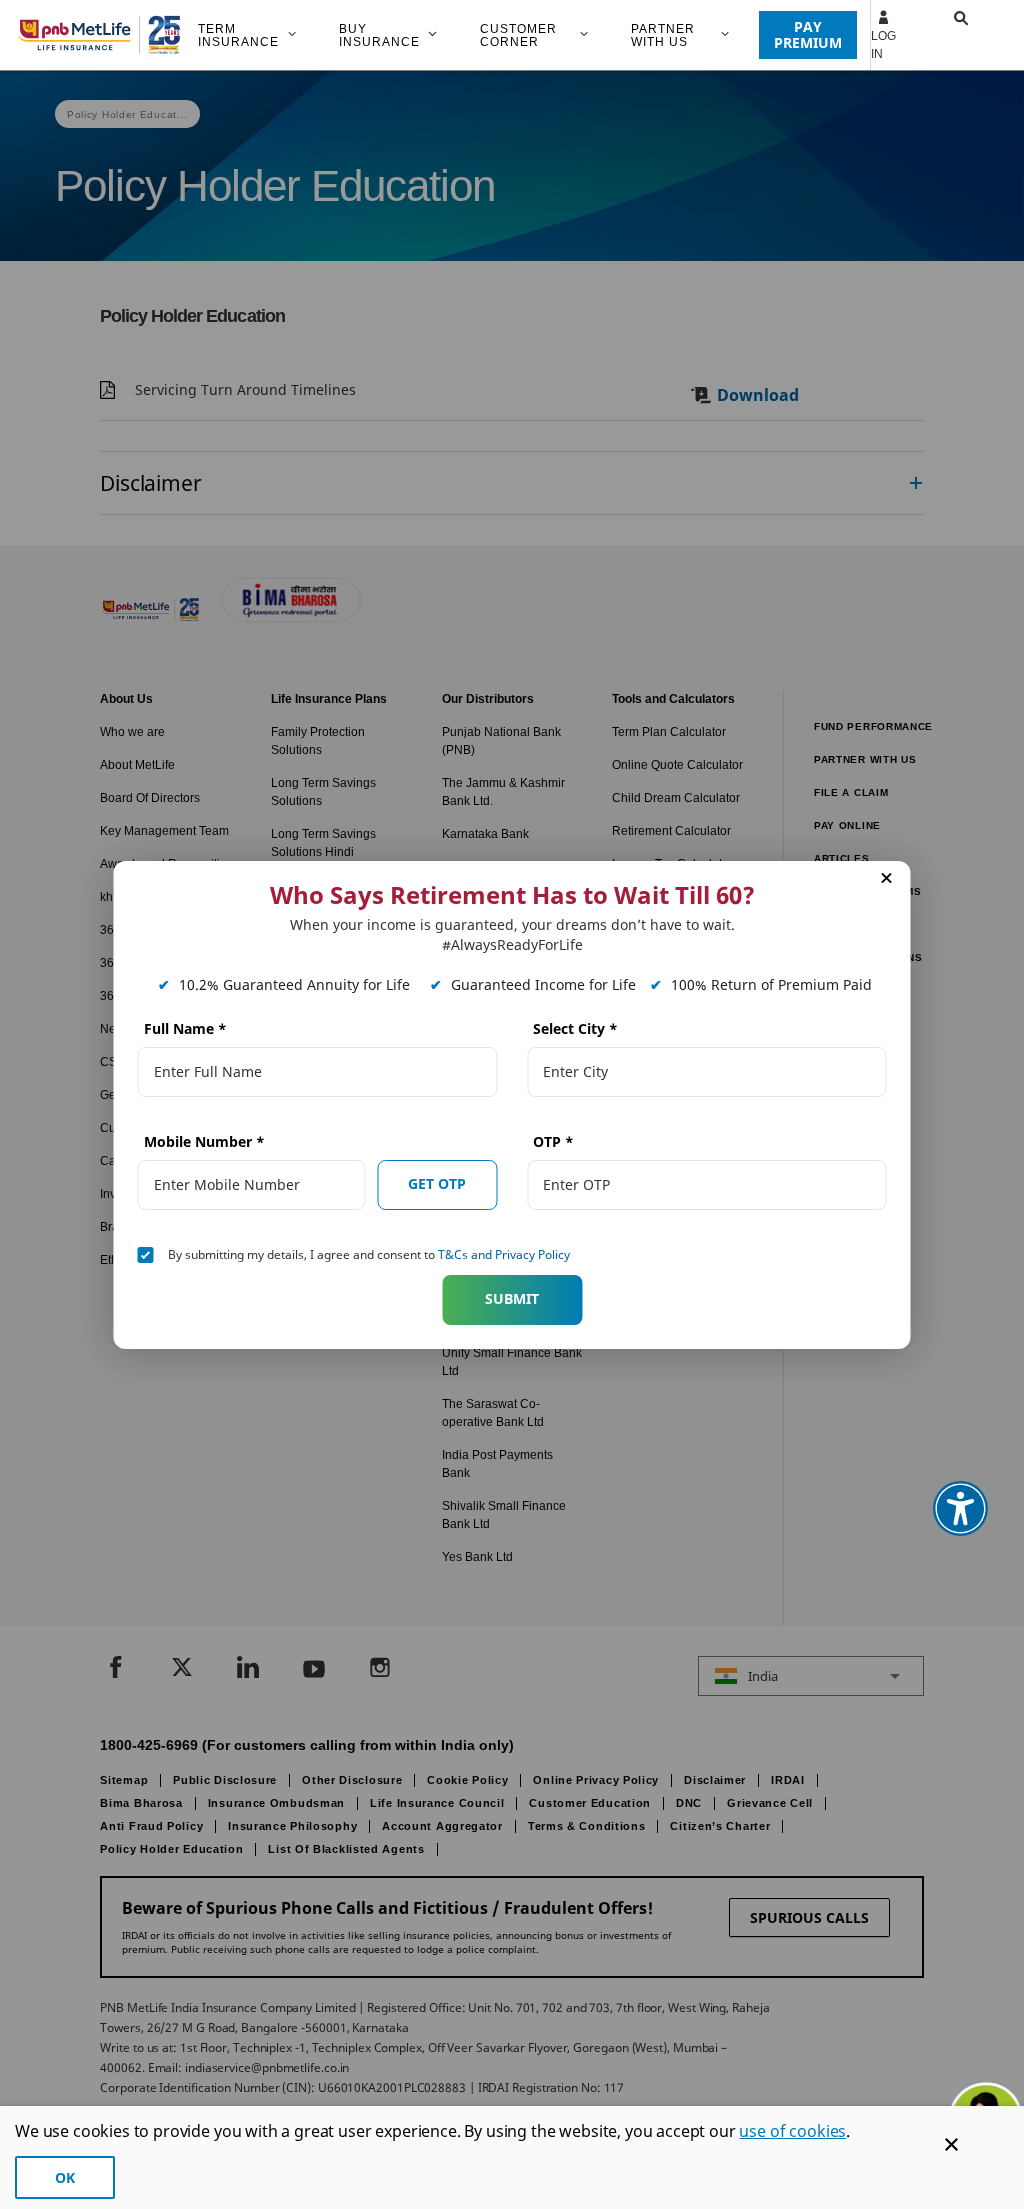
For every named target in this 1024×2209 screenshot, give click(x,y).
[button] (941, 35)
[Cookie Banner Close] (951, 2144)
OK (65, 2177)
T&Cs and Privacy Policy (504, 1254)
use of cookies (792, 2131)
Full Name (185, 1028)
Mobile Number (204, 1141)
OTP (553, 1141)
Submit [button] (512, 1298)
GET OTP (437, 1183)
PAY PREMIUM (808, 34)
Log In (883, 45)
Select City (575, 1028)
